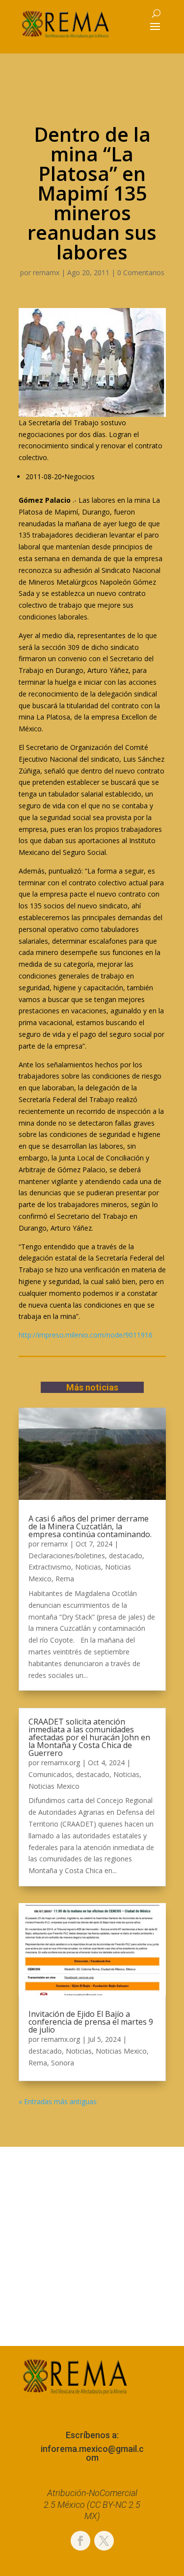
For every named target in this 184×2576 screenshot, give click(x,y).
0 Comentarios (141, 272)
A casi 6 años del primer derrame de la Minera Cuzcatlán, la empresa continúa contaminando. (90, 1526)
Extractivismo (50, 1567)
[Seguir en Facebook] (80, 2541)
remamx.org (61, 1763)
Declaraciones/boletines (67, 1556)
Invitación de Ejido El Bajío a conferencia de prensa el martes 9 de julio (91, 2022)
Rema (65, 1579)
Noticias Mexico (54, 1786)
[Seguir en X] (104, 2541)
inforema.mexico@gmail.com (92, 2453)
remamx (46, 272)
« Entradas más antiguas (58, 2101)
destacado (126, 1556)
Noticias (88, 1567)
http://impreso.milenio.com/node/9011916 (86, 1335)
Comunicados (50, 1774)
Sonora (63, 2063)
